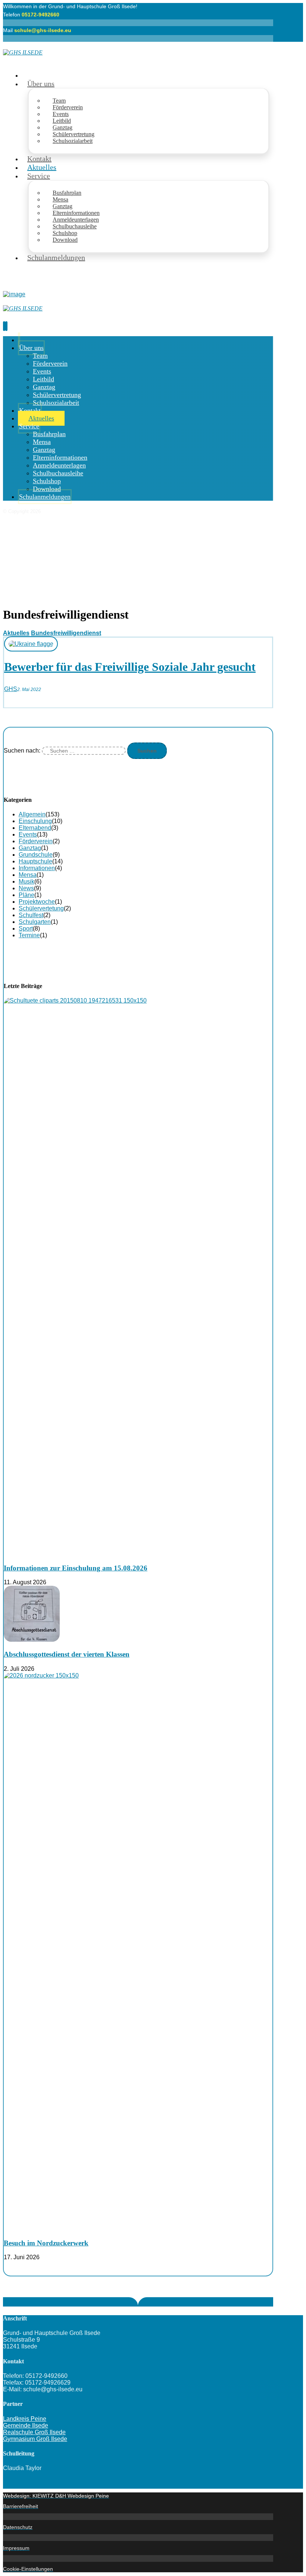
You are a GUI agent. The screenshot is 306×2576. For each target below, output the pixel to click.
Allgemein (32, 814)
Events (28, 834)
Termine (29, 935)
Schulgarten (35, 922)
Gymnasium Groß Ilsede (35, 2439)
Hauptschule (35, 861)
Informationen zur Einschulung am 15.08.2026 (76, 1568)
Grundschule (36, 855)
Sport (26, 929)
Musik (26, 881)
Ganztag (30, 848)
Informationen (37, 868)
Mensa (28, 875)
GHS (11, 689)
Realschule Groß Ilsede (34, 2432)
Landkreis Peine (25, 2419)
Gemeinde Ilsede (26, 2425)
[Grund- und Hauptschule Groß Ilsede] (23, 52)
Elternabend (35, 828)
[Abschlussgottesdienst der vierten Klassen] (32, 1640)
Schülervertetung (41, 908)
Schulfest (31, 915)
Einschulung (35, 821)
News (26, 888)
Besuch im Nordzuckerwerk (46, 2243)
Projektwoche (37, 902)
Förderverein (36, 841)
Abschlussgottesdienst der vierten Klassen (67, 1654)
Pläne (26, 895)
